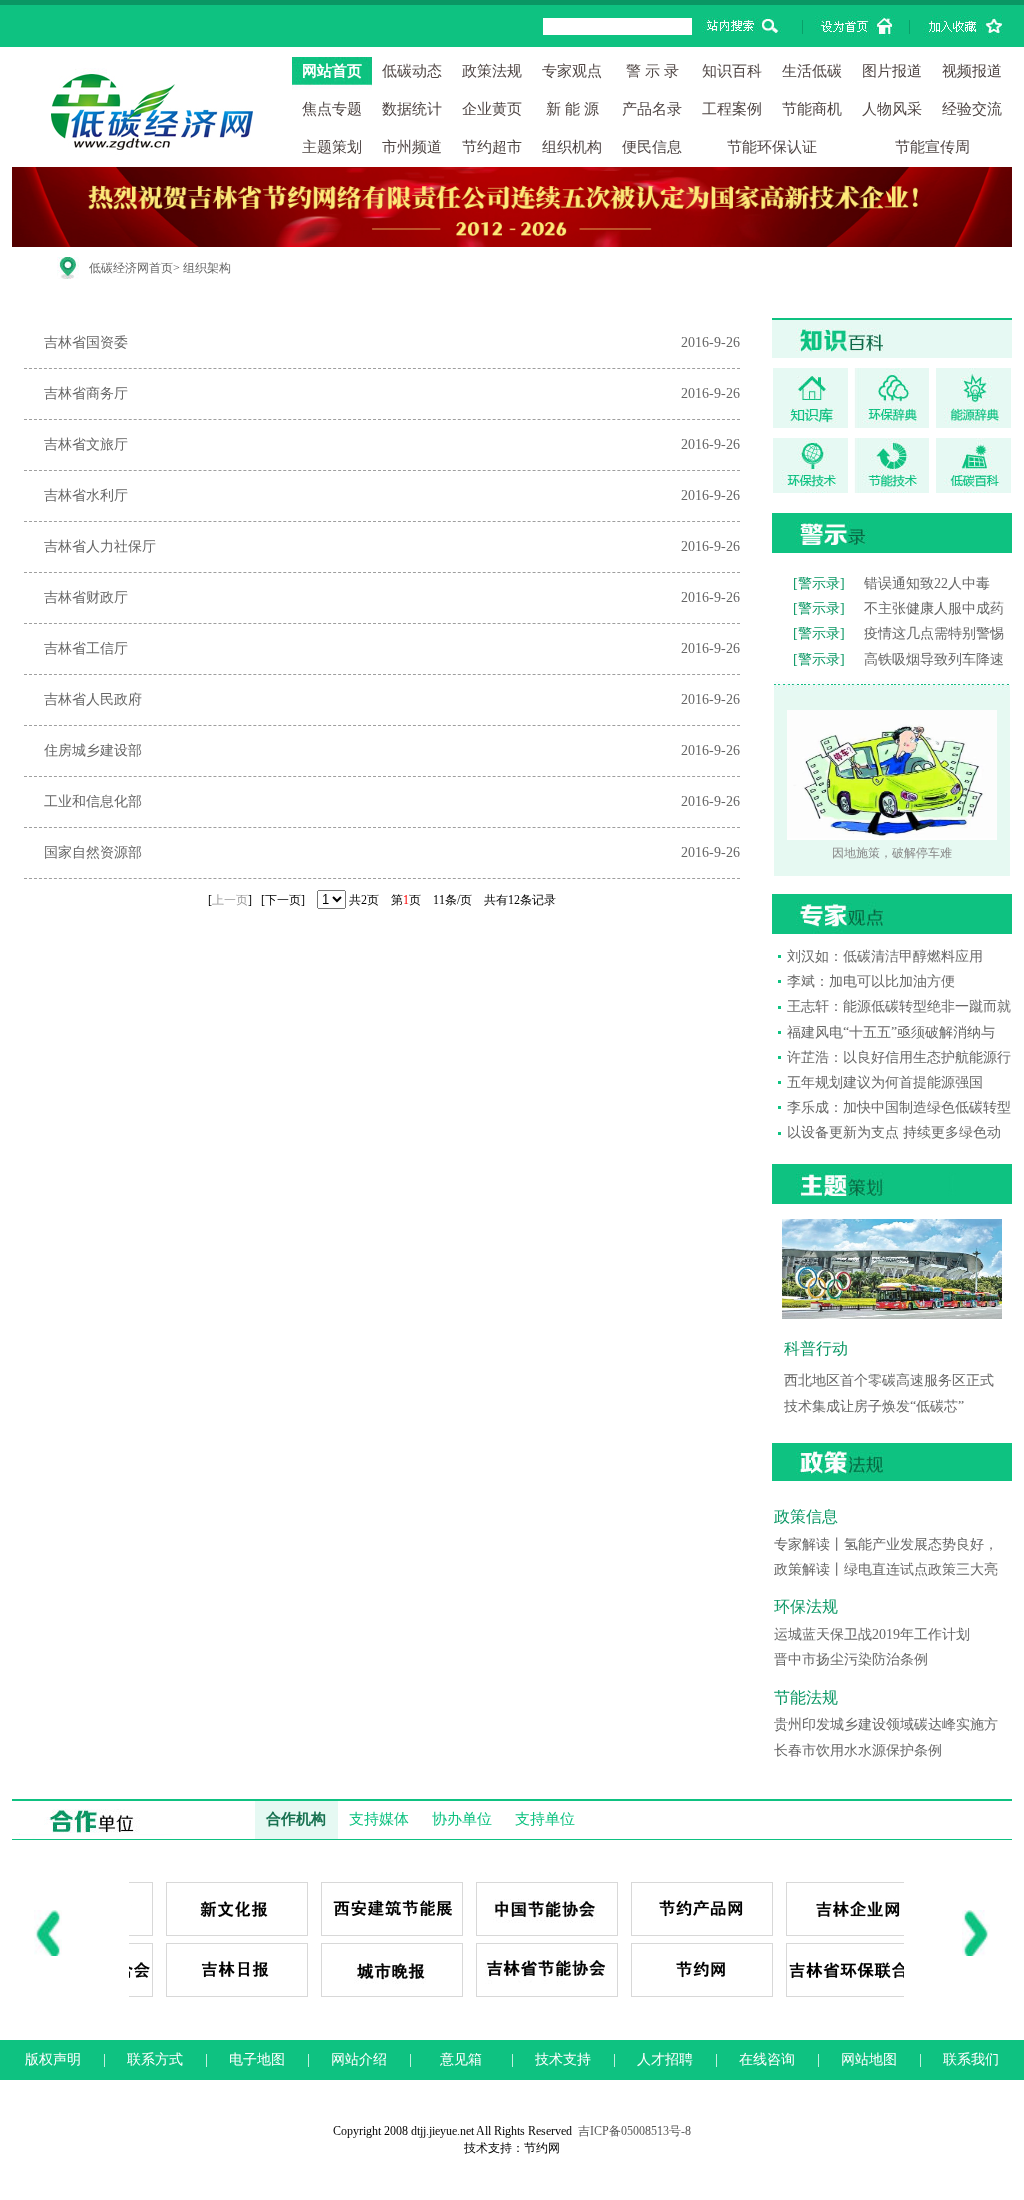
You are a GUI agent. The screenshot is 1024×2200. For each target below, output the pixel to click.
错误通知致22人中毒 (927, 583)
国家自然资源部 (93, 852)
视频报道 (972, 71)
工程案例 (732, 109)
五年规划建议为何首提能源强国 (885, 1082)
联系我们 (971, 2059)
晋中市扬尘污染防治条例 (851, 1659)
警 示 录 (652, 71)
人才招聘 (665, 2059)
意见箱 (461, 2059)
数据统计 (412, 109)
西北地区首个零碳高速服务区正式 (889, 1380)
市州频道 (412, 147)
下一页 (283, 900)
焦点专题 (332, 109)
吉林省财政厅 (86, 597)
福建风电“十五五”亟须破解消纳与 (891, 1032)
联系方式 (155, 2059)
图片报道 (892, 71)
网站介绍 (359, 2059)
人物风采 (892, 109)
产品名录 (652, 109)
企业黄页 (492, 109)
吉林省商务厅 (86, 393)
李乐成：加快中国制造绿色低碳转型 (899, 1107)
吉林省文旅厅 (86, 444)
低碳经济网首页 (131, 268)
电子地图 (257, 2059)
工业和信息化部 (93, 801)
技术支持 (563, 2059)
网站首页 (332, 71)
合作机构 (296, 1819)
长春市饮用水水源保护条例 (858, 1750)
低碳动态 (412, 71)
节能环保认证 (772, 147)
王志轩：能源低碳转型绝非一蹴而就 (899, 1006)
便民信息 (652, 147)
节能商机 (812, 109)
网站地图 (869, 2059)
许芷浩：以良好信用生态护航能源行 (899, 1057)
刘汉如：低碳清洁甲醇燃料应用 (885, 956)
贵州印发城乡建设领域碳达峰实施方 (886, 1724)
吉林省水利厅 (86, 495)
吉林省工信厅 (86, 648)
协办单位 (462, 1819)
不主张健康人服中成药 (934, 608)
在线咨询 (767, 2059)
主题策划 (332, 147)
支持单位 (545, 1819)
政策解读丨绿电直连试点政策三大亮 (886, 1569)
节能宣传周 (932, 147)
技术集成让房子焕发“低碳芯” (874, 1406)
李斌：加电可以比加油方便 (871, 981)
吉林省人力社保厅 (100, 546)
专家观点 (572, 71)
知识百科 (732, 71)
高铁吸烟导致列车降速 (934, 659)
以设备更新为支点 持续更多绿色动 (894, 1132)
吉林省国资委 (86, 342)
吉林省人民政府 (93, 699)
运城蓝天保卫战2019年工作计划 (872, 1634)
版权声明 (53, 2059)
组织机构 (572, 147)
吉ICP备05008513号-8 (634, 2131)
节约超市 (492, 147)
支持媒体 (379, 1819)
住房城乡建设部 (93, 750)
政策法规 (492, 71)
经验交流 (972, 109)
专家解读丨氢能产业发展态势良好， (886, 1544)
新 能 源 (572, 109)
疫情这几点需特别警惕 (934, 633)
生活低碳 (812, 71)
